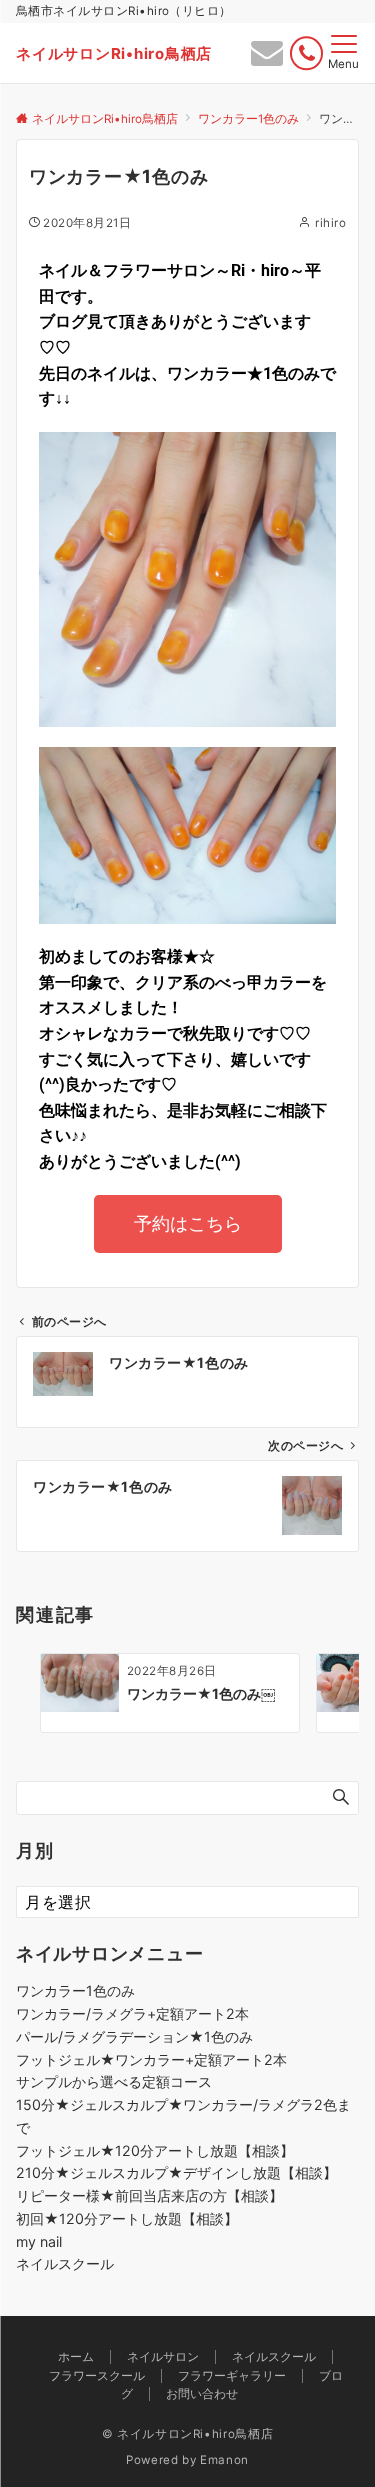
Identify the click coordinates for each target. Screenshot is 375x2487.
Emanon (224, 2460)
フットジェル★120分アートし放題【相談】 (155, 2150)
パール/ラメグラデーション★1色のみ (134, 2036)
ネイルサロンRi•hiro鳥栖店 (114, 53)
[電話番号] (306, 53)
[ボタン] (267, 58)
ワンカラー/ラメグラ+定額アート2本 (132, 2013)
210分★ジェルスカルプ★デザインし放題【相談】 (176, 2172)
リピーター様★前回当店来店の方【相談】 (149, 2195)
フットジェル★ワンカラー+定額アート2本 (151, 2059)
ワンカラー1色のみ (75, 1990)
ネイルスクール (65, 2263)
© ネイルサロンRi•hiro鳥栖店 (188, 2434)
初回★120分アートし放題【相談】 (127, 2218)
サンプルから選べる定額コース (114, 2081)
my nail (39, 2241)
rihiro (330, 223)
